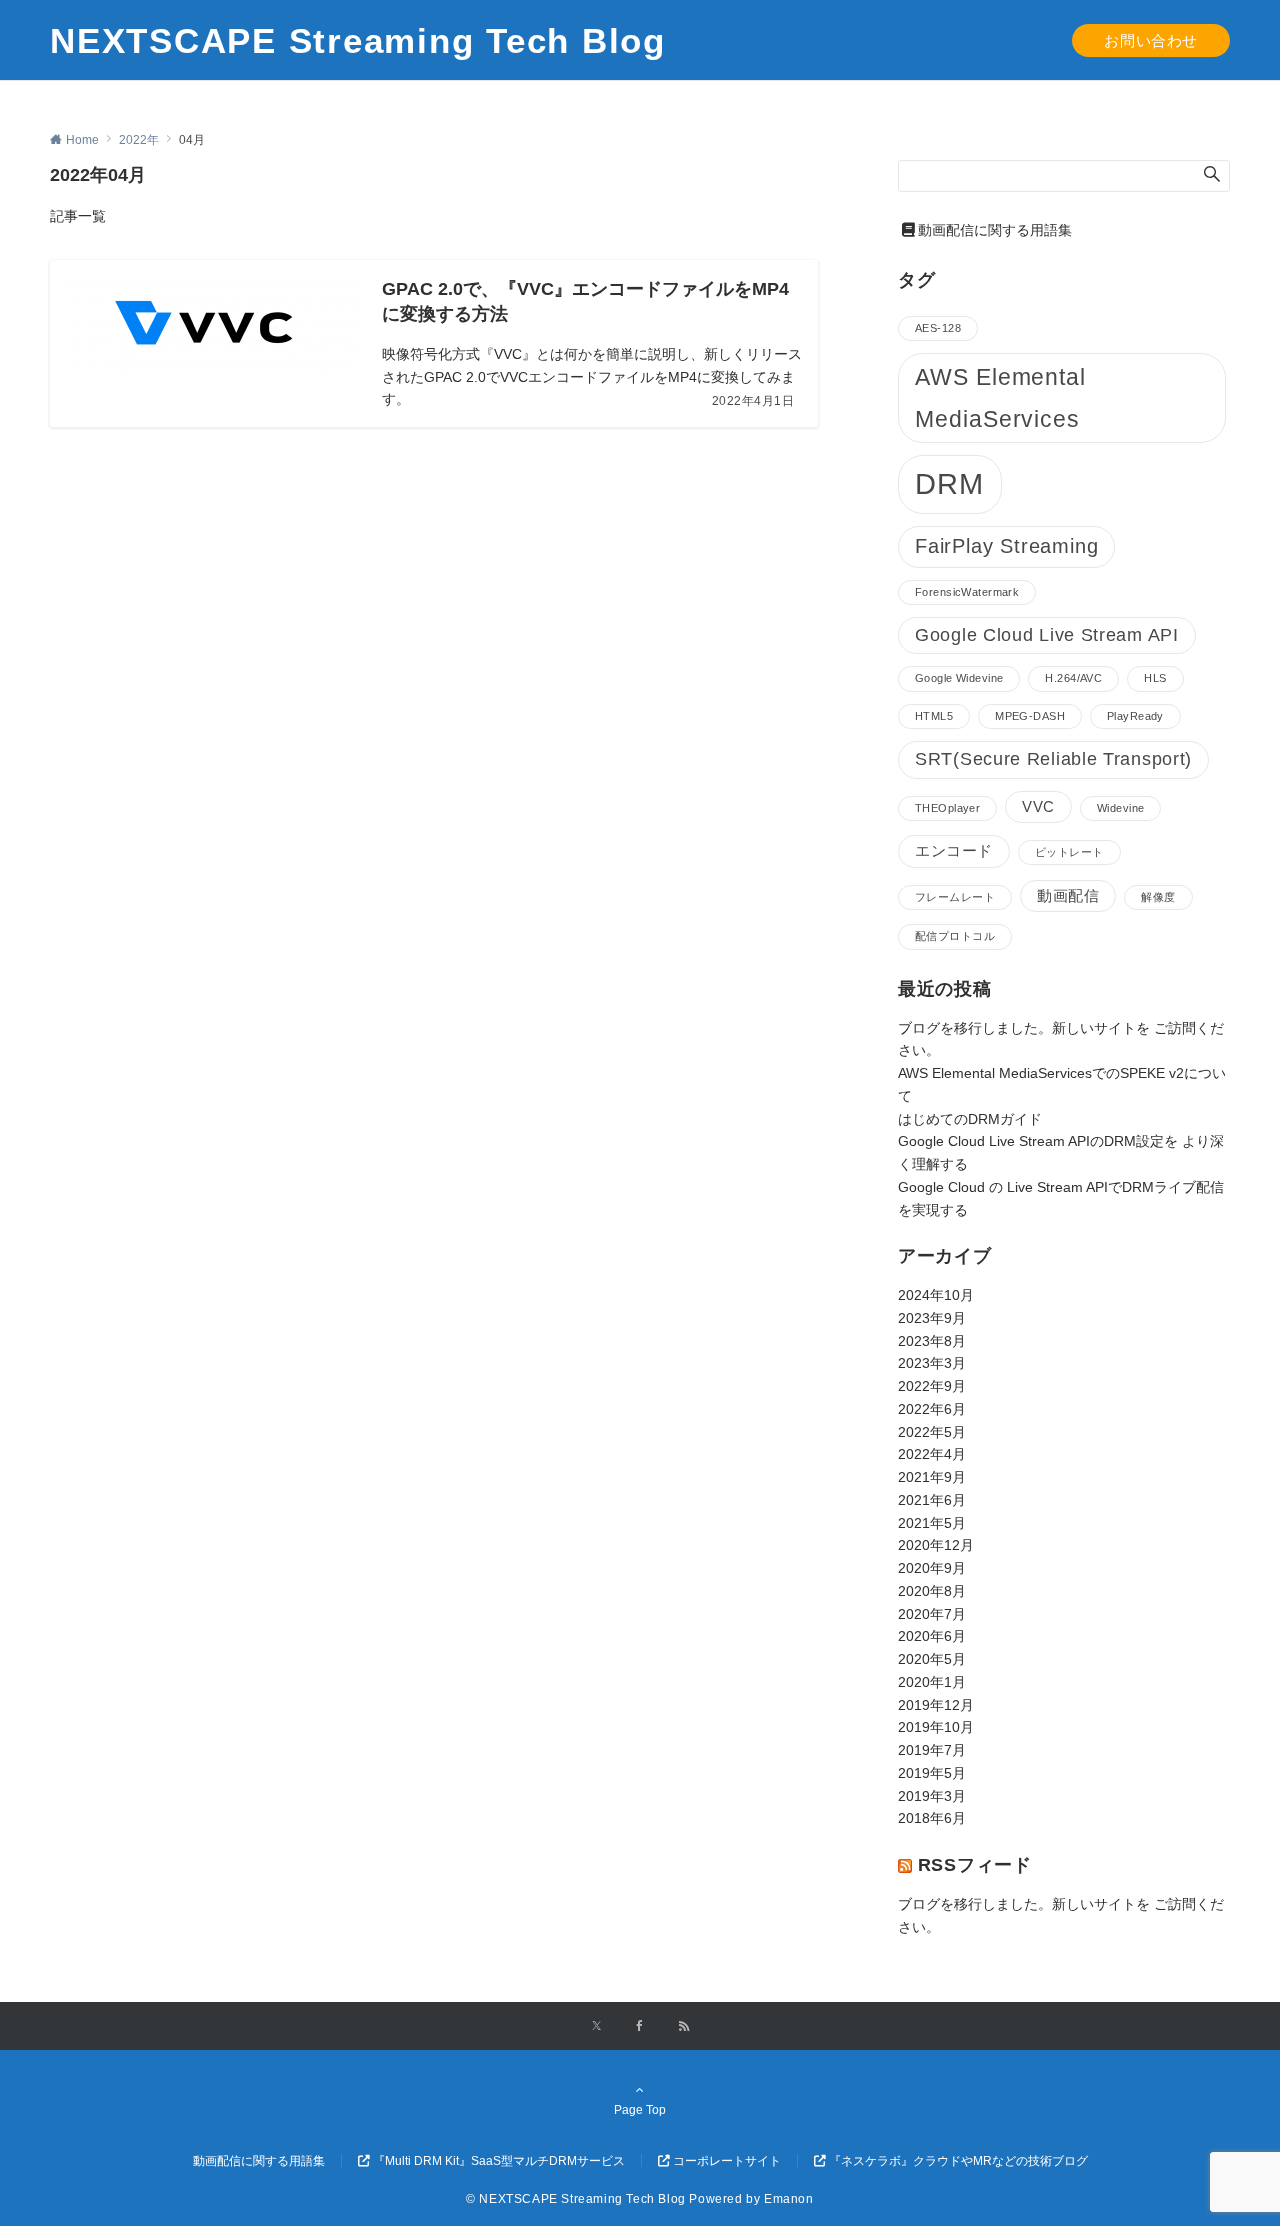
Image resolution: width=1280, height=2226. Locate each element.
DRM (950, 483)
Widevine (1120, 808)
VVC (1038, 807)
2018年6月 (932, 1818)
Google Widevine (959, 678)
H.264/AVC (1073, 678)
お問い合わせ (1151, 40)
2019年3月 (932, 1796)
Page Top (640, 2109)
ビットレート (1069, 852)
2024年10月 (936, 1295)
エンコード (954, 851)
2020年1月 (932, 1682)
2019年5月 (932, 1773)
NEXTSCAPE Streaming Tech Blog (358, 40)
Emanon (789, 2198)
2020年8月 (932, 1591)
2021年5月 (932, 1523)
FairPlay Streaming (1006, 546)
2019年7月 (932, 1750)
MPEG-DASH (1030, 716)
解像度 (1158, 897)
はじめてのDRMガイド (970, 1119)
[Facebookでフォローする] (640, 2026)
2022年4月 (932, 1454)
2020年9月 (932, 1568)
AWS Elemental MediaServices (1000, 398)
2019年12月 (936, 1705)
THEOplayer (947, 808)
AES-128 (938, 328)
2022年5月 (932, 1432)
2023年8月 (932, 1341)
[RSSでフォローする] (684, 2026)
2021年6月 (932, 1500)
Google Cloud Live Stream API (1047, 635)
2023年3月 (932, 1363)
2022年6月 (932, 1409)
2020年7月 (932, 1614)
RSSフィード (975, 1864)
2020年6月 (932, 1636)
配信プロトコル (955, 936)
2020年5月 (932, 1659)
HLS (1155, 678)
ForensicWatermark (967, 592)
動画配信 (1068, 896)
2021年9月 (932, 1477)
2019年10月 (936, 1727)
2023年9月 (932, 1318)
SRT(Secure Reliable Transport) (1053, 759)
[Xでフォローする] (596, 2026)
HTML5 (934, 716)
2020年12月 (936, 1545)
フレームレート (955, 897)
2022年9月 (932, 1386)
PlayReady (1135, 716)
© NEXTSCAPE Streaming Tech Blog (576, 2198)
